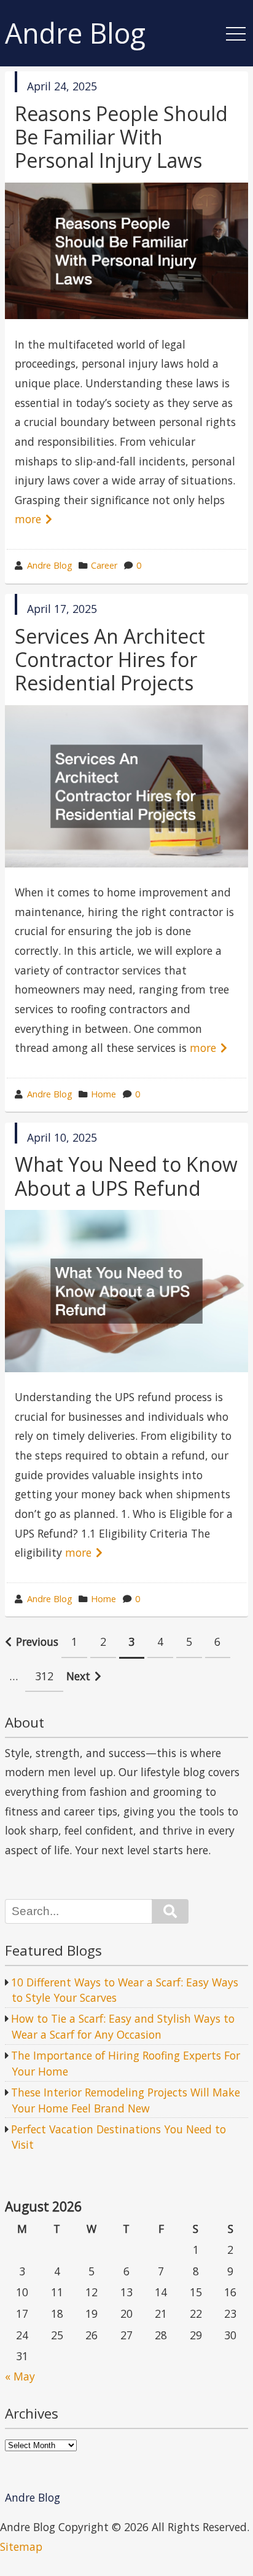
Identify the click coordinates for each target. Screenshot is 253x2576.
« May (20, 2376)
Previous (37, 1642)
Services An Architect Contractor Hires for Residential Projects (110, 660)
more (28, 519)
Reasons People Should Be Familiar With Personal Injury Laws (121, 137)
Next (78, 1676)
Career (104, 565)
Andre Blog (75, 34)
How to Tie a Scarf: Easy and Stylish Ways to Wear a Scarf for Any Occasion (123, 2026)
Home (103, 1094)
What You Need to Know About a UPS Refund (126, 1176)
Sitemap (21, 2546)
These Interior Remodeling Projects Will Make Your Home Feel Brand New (126, 2100)
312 (44, 1676)
